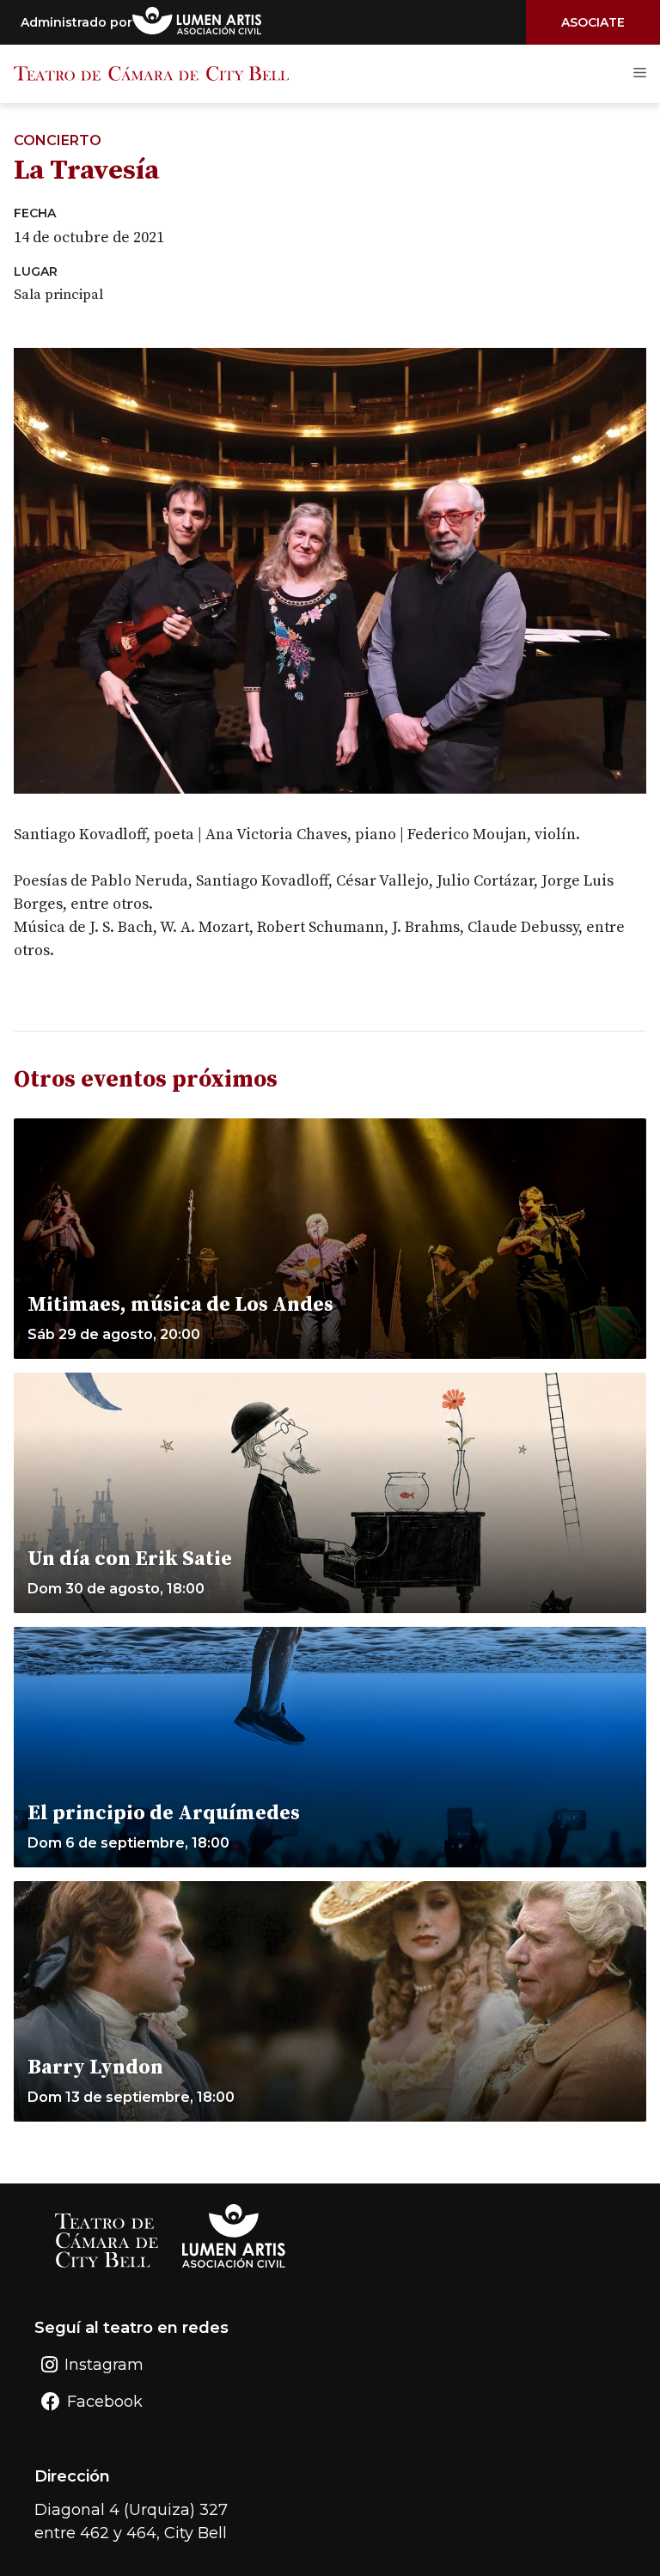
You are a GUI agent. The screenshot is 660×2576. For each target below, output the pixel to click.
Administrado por (76, 22)
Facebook (105, 2402)
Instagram (104, 2365)
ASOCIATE (593, 22)
